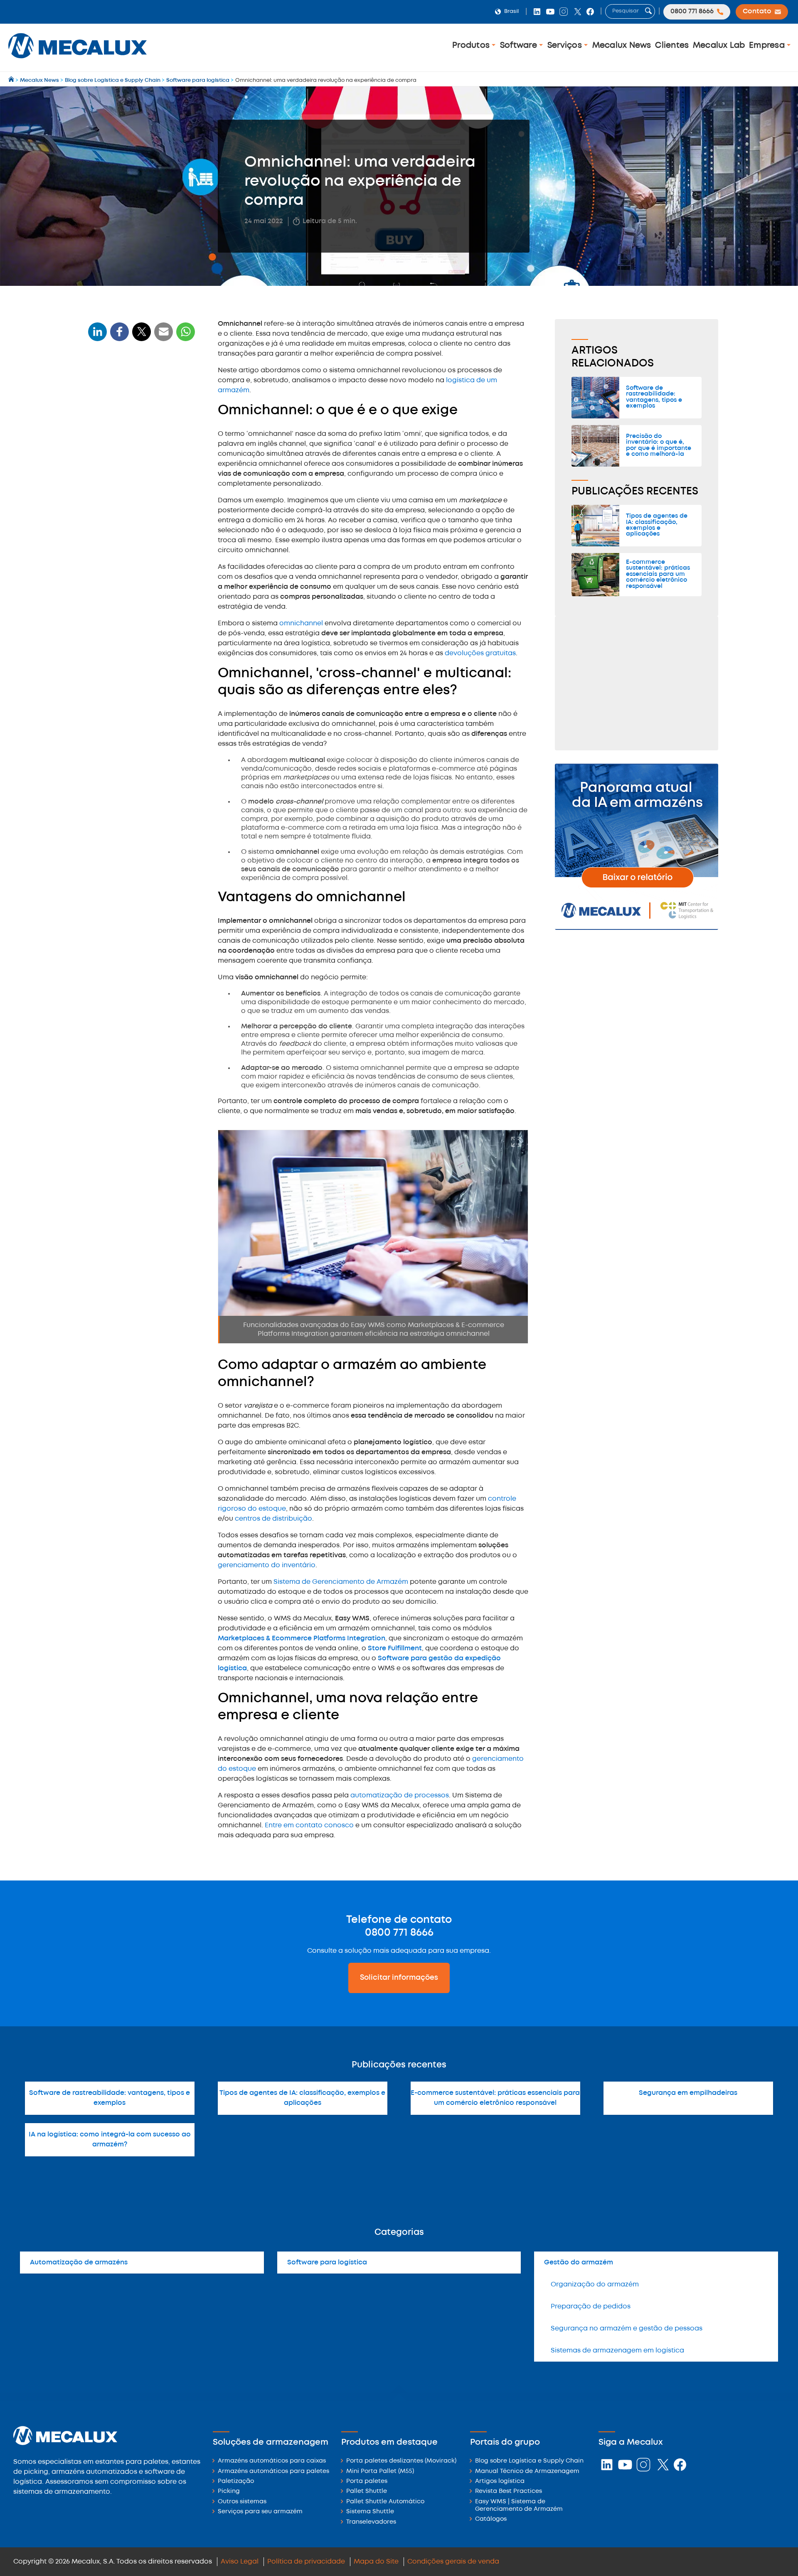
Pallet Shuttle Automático (385, 2502)
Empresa (768, 45)
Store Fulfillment (395, 1648)
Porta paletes (367, 2481)
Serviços (566, 45)
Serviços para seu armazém (260, 2512)
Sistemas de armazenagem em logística (617, 2351)
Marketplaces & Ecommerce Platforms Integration (302, 1638)
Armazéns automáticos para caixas (272, 2461)
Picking (229, 2491)
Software (520, 45)
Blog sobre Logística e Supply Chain (529, 2461)
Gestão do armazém (579, 2263)
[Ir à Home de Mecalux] (12, 80)
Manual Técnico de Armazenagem (527, 2472)
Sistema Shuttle (370, 2512)
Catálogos (491, 2519)
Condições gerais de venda (453, 2562)
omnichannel (302, 623)
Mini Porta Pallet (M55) (380, 2472)
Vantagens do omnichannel (136, 444)
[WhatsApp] (164, 337)
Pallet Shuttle (367, 2491)
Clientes (672, 45)
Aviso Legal (240, 2562)
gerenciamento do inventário (267, 1565)
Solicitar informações (399, 1978)
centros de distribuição (273, 1519)
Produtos (472, 45)
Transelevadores (371, 2522)
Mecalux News (622, 45)
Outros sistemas (242, 2502)
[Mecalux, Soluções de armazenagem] (78, 60)
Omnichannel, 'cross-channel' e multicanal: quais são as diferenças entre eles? (142, 420)
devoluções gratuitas (480, 653)
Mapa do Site (376, 2562)
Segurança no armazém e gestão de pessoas (627, 2329)
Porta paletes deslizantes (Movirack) (401, 2461)
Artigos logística (500, 2481)
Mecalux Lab (719, 45)
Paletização (236, 2481)
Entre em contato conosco (309, 1825)
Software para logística (327, 2263)
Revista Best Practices (509, 2491)
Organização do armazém (595, 2285)
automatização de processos (400, 1796)
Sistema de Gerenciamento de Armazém (341, 1582)
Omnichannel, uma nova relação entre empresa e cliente (131, 493)
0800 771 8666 (399, 1933)
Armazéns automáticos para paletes (273, 2472)
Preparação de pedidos (591, 2307)
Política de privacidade (306, 2562)
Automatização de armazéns (79, 2263)
